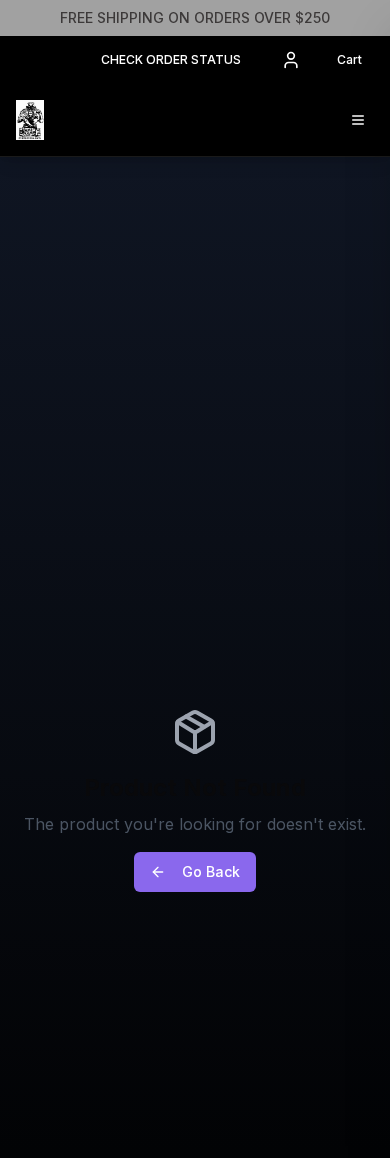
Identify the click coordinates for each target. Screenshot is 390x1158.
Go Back (211, 871)
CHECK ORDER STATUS (171, 59)
